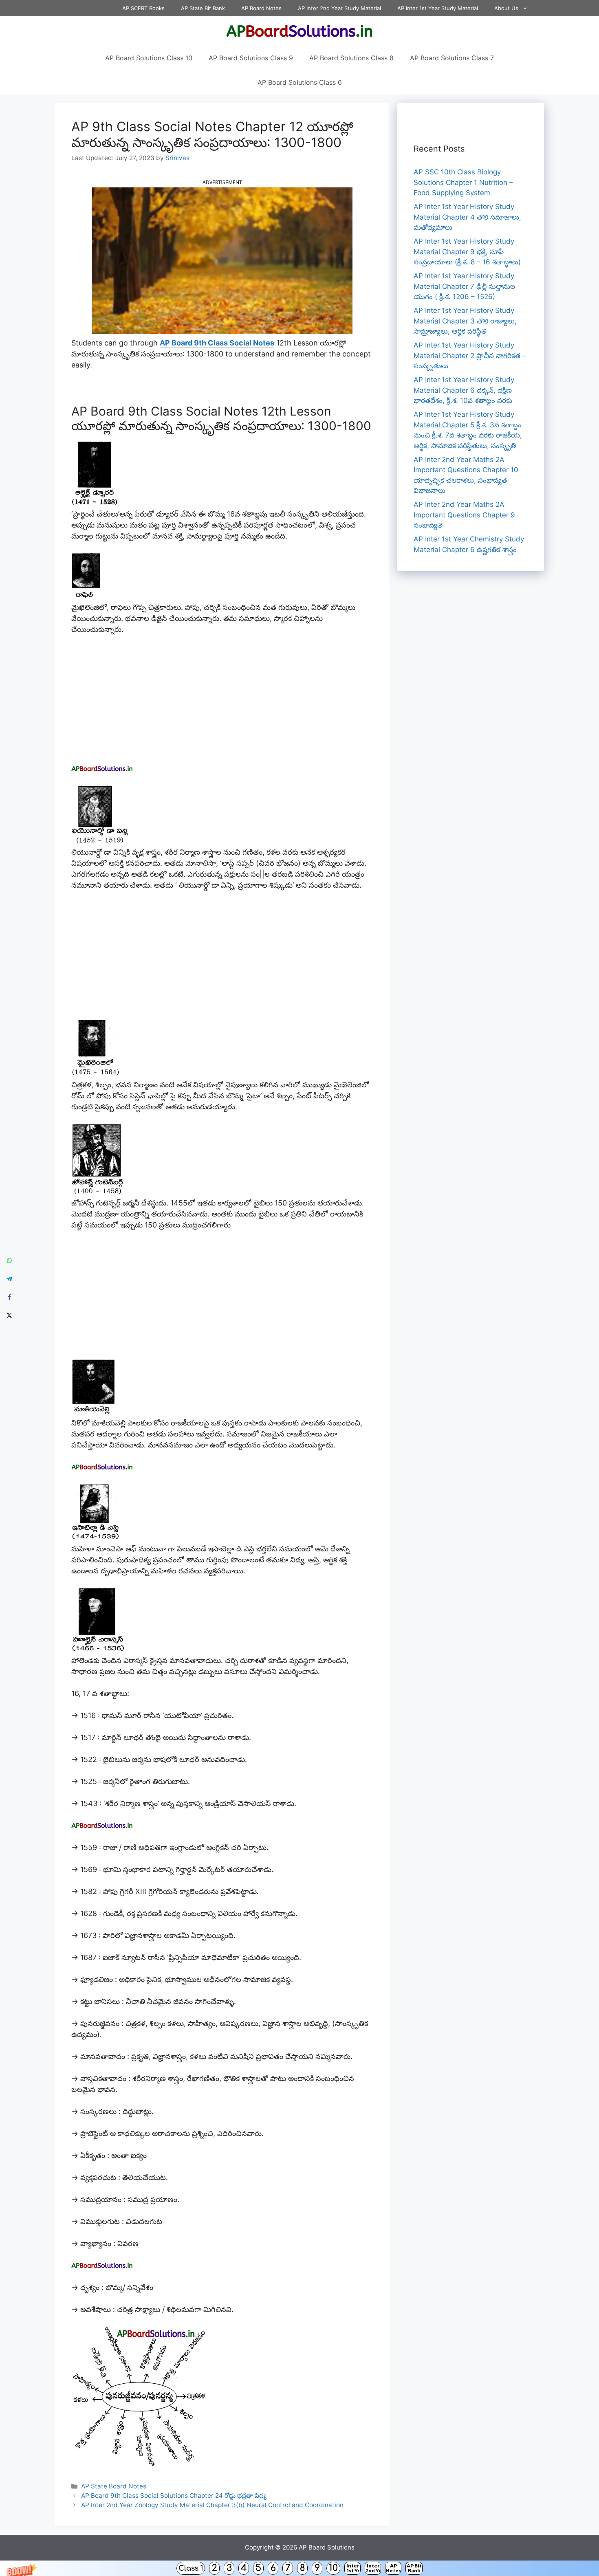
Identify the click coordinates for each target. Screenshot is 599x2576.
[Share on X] (9, 1316)
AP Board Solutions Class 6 (300, 82)
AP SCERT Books (143, 8)
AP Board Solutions (327, 2547)
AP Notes (393, 2568)
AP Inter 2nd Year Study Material (339, 8)
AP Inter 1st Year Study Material (438, 8)
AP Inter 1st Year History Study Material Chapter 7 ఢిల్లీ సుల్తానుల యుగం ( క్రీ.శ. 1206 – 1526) (464, 286)
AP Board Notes (261, 8)
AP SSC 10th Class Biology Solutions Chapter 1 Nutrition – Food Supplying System (463, 182)
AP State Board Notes (114, 2486)
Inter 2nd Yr (373, 2568)
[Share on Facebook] (9, 1297)
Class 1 (191, 2568)
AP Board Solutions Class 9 (251, 58)
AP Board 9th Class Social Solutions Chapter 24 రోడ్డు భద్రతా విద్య (174, 2496)
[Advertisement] (222, 703)
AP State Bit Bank (203, 8)
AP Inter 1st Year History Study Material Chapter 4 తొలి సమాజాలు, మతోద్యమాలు (467, 217)
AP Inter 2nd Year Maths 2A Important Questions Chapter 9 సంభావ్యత (464, 515)
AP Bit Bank (414, 2568)
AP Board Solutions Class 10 (149, 58)
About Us (506, 8)
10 (333, 2568)
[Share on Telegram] (9, 1279)
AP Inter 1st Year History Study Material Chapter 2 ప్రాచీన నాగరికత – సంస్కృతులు (470, 355)
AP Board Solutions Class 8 (351, 58)
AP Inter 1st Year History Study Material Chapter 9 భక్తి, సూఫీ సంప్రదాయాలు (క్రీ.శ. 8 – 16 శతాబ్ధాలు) (467, 252)
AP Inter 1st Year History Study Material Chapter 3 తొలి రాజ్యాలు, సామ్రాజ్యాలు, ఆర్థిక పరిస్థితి (465, 321)
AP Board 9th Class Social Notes (217, 343)
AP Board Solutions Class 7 (452, 58)
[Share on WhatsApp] (9, 1261)
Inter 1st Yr (353, 2568)
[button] (299, 2568)
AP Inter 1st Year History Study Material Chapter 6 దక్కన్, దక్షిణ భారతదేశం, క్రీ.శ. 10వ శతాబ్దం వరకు (464, 390)
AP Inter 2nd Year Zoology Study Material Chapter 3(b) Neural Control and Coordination (212, 2505)
